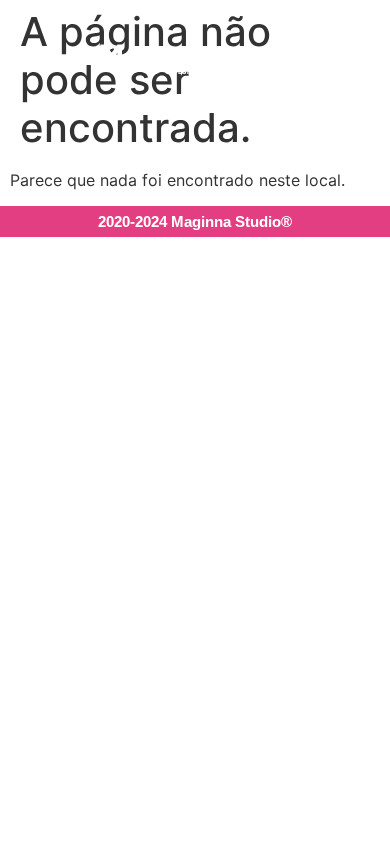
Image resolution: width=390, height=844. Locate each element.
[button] (287, 59)
